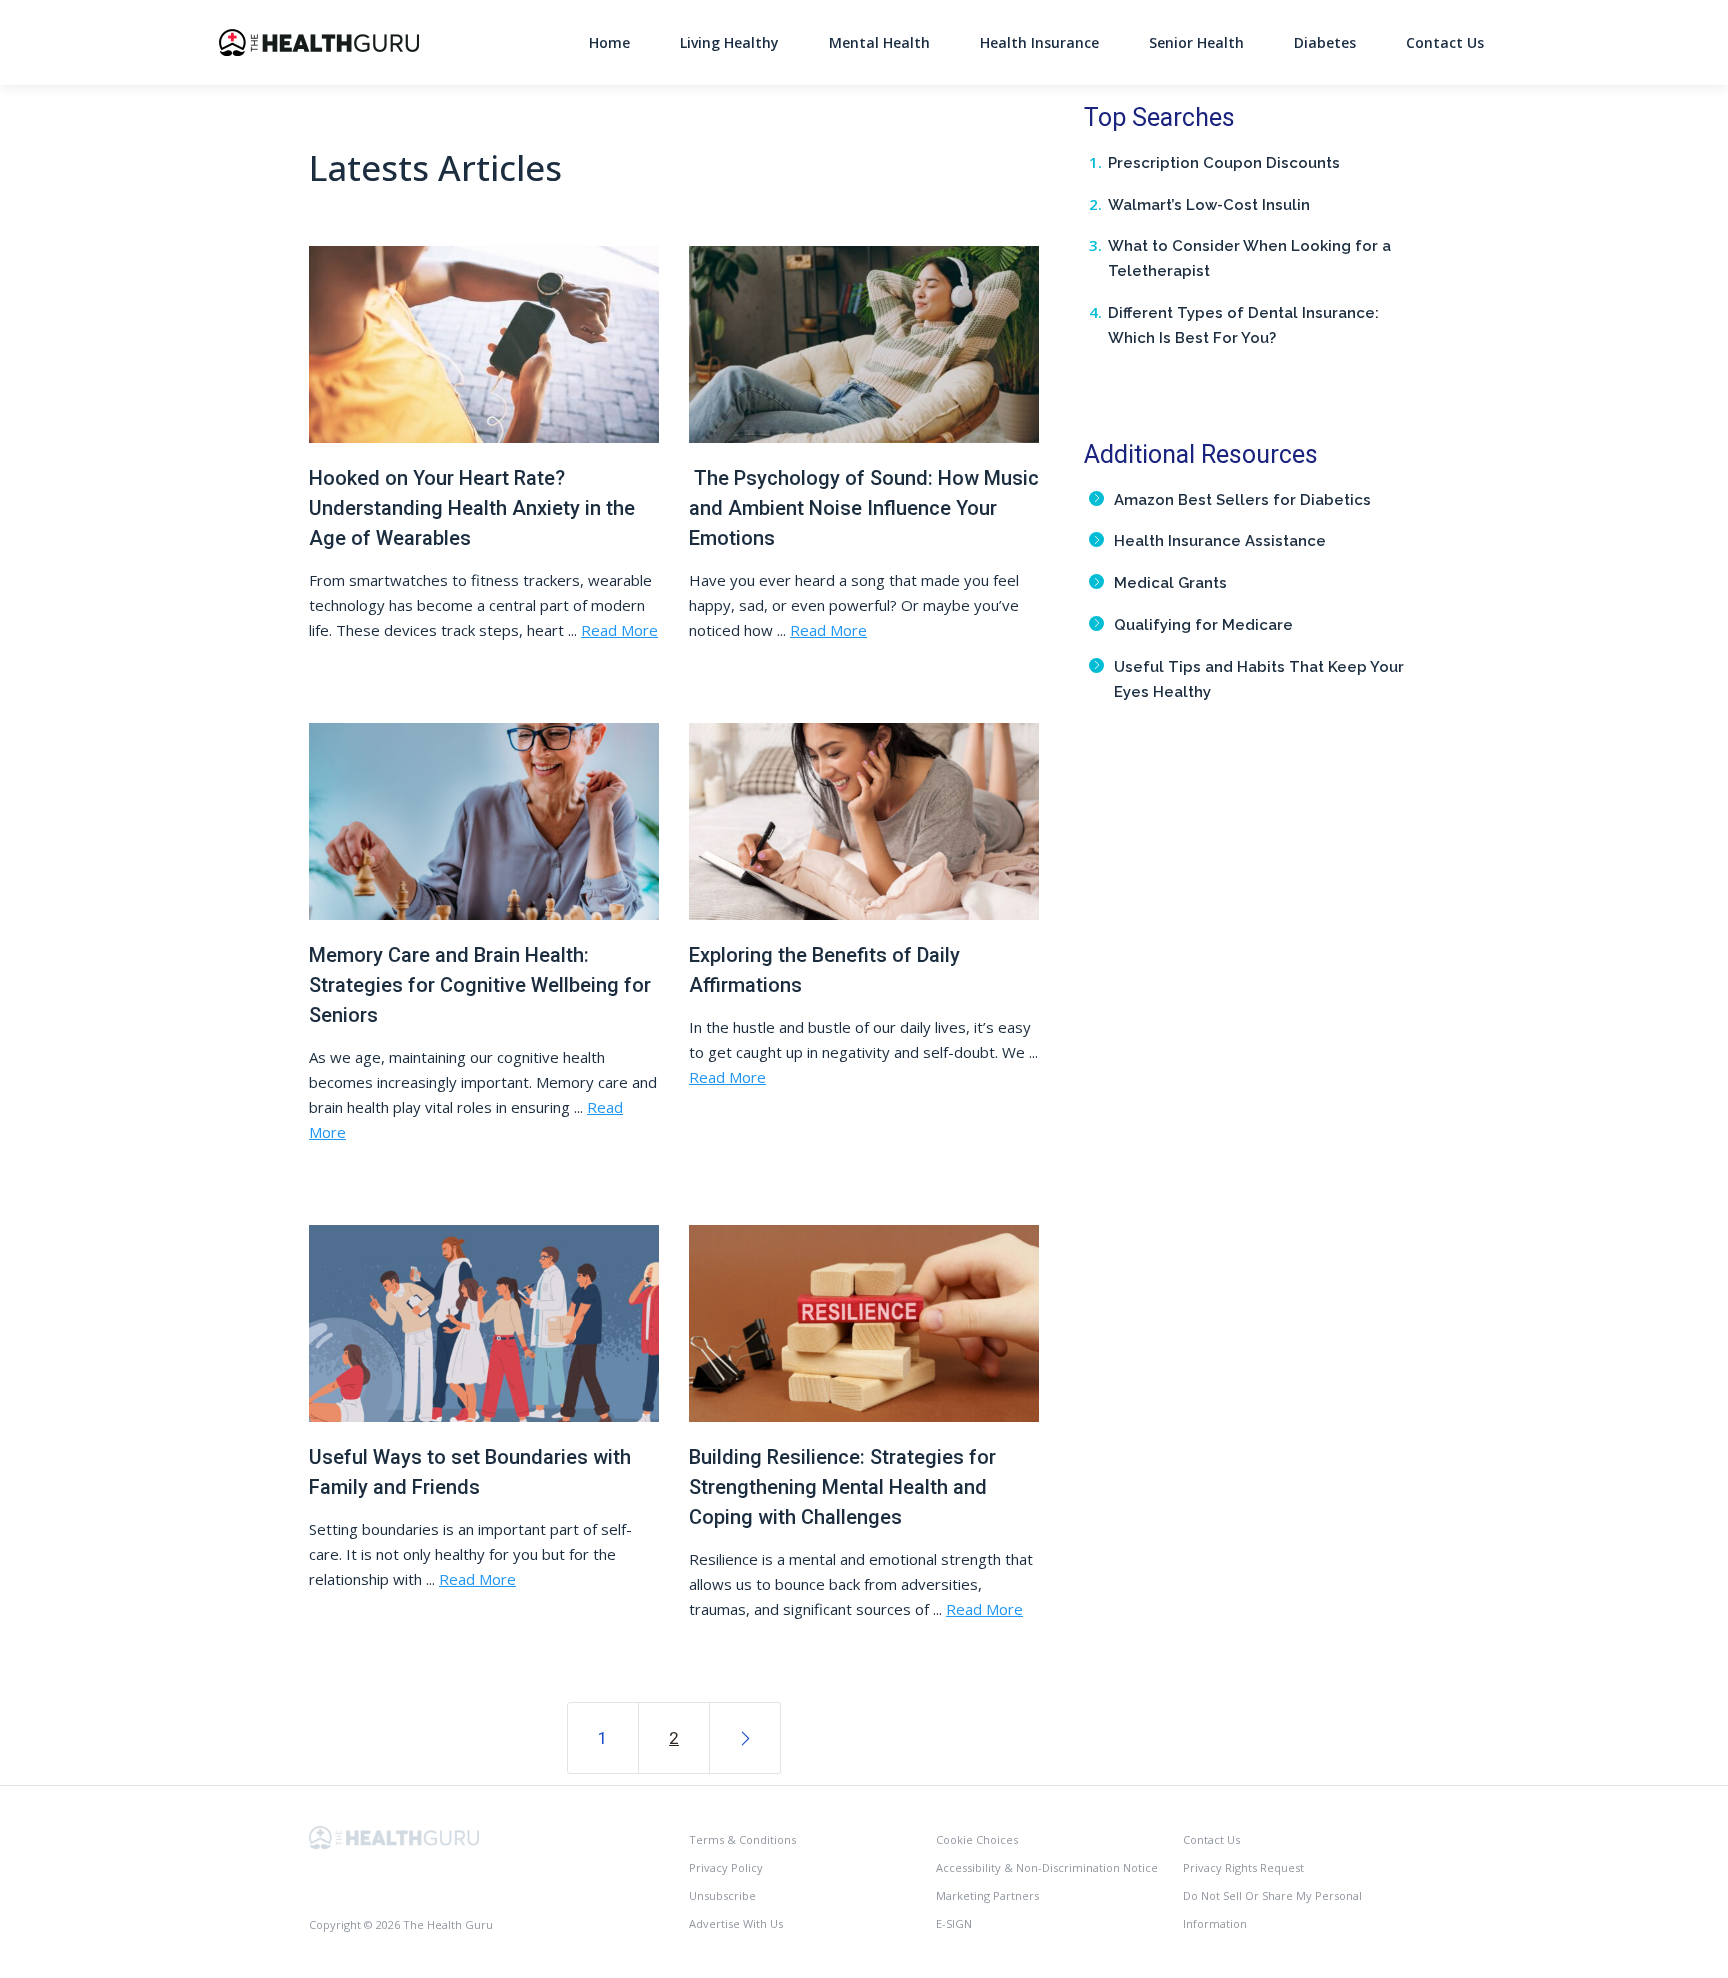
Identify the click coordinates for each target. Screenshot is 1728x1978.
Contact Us (1445, 42)
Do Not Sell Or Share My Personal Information (1272, 1909)
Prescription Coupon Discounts (1224, 163)
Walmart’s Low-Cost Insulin (1209, 205)
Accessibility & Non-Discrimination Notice (1047, 1867)
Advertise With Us (736, 1923)
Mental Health (879, 42)
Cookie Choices (977, 1839)
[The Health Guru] (394, 1835)
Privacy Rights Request (1243, 1867)
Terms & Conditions (742, 1839)
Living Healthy (729, 42)
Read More (619, 630)
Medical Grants (1170, 583)
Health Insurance (1039, 42)
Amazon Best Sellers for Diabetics (1242, 500)
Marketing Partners (987, 1895)
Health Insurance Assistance (1220, 541)
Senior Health (1196, 42)
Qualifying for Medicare (1203, 625)
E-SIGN (954, 1923)
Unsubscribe (722, 1895)
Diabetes (1325, 42)
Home (609, 42)
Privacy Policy (726, 1867)
